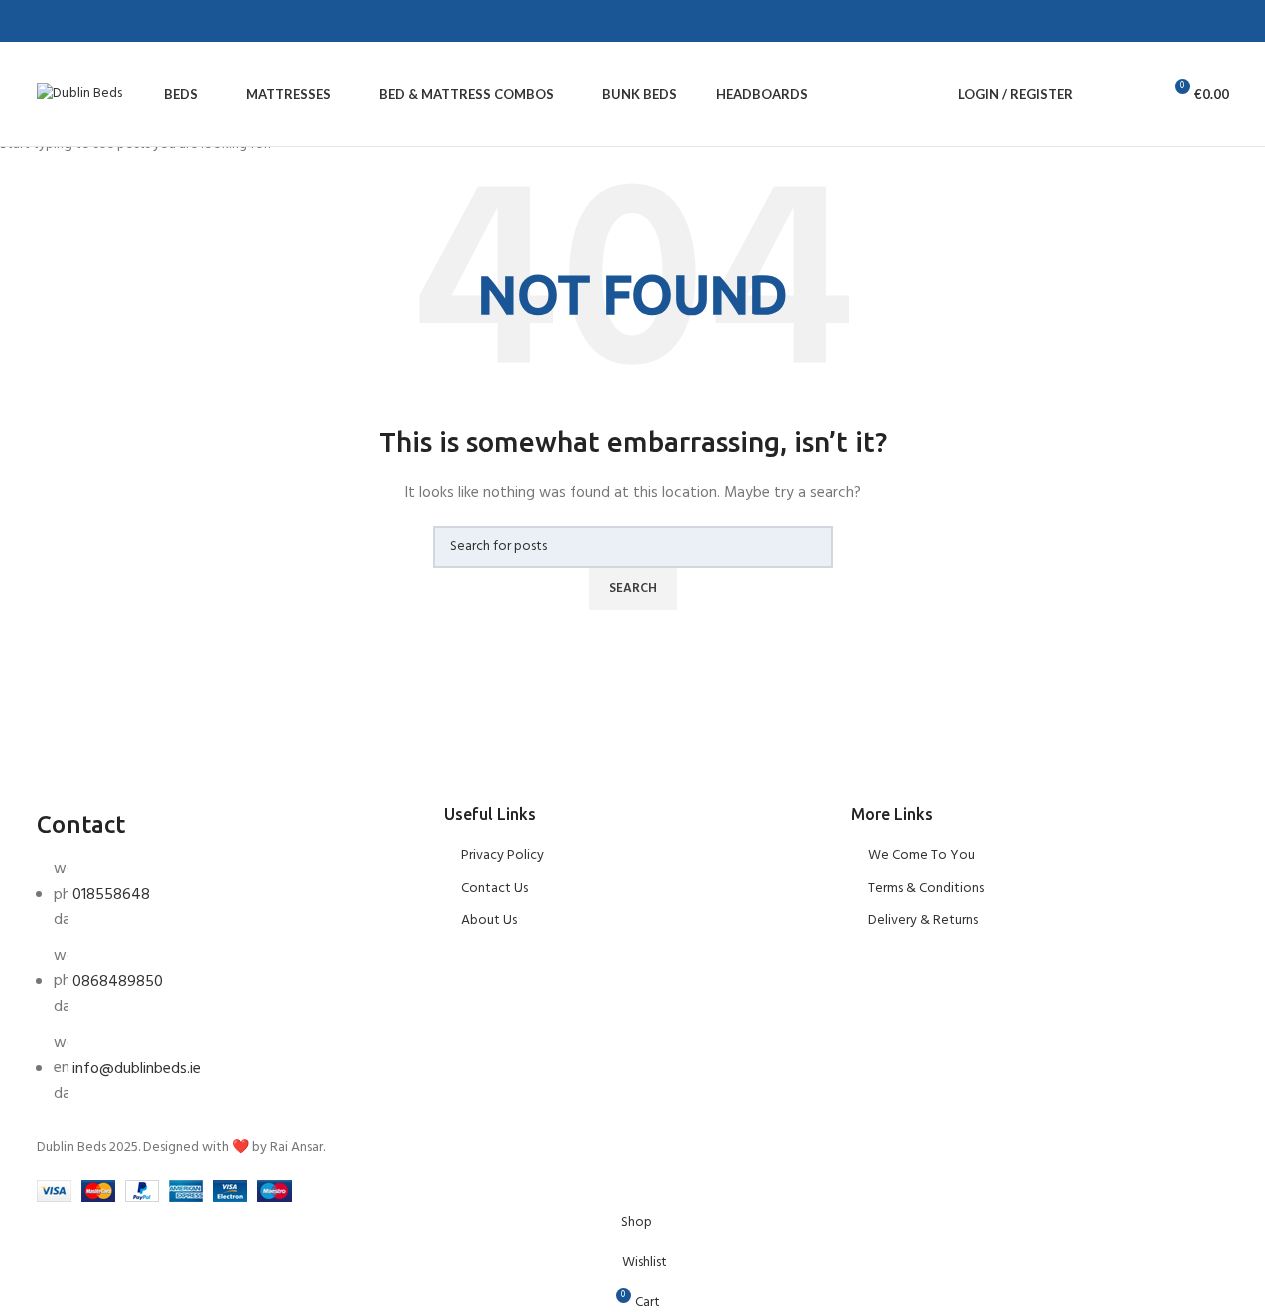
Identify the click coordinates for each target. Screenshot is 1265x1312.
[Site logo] (79, 94)
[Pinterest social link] (117, 21)
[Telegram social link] (165, 21)
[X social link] (93, 21)
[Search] (1101, 94)
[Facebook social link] (69, 21)
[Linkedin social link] (141, 21)
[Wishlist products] (1137, 94)
